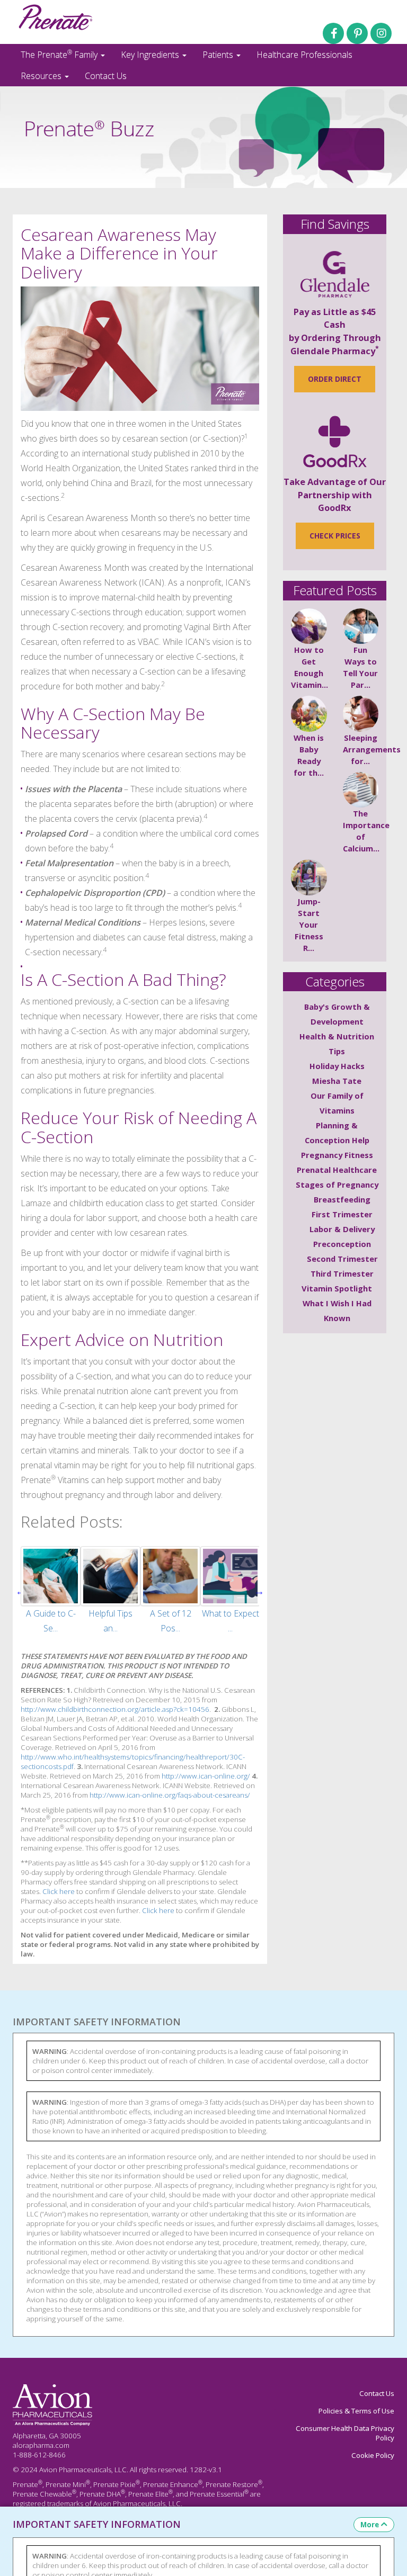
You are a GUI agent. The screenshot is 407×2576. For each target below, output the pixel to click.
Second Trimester (342, 1259)
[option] (51, 1591)
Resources (42, 76)
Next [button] (259, 1591)
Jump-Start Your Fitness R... (309, 925)
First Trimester (342, 1214)
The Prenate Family (60, 54)
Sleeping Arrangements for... (372, 749)
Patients (219, 55)
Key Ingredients (151, 55)
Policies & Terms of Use (356, 2411)
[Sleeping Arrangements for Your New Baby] (361, 714)
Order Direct (335, 379)
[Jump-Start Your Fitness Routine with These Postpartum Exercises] (309, 877)
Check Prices (335, 536)
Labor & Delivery (342, 1229)
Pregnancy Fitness (337, 1155)
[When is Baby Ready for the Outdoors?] (309, 714)
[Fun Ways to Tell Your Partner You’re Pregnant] (361, 626)
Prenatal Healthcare (337, 1170)
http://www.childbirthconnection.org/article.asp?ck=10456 (115, 1709)
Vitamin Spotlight (337, 1288)
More (370, 2525)
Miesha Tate (337, 1081)
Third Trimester (342, 1273)
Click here (59, 1891)
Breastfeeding (342, 1199)
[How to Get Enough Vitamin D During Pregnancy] (309, 626)
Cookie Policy (373, 2455)
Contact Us (106, 76)
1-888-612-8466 (39, 2455)
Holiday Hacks (337, 1066)
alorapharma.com (41, 2445)
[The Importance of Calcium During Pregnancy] (361, 790)
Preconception (342, 1244)
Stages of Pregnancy (337, 1184)
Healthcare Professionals (304, 55)
